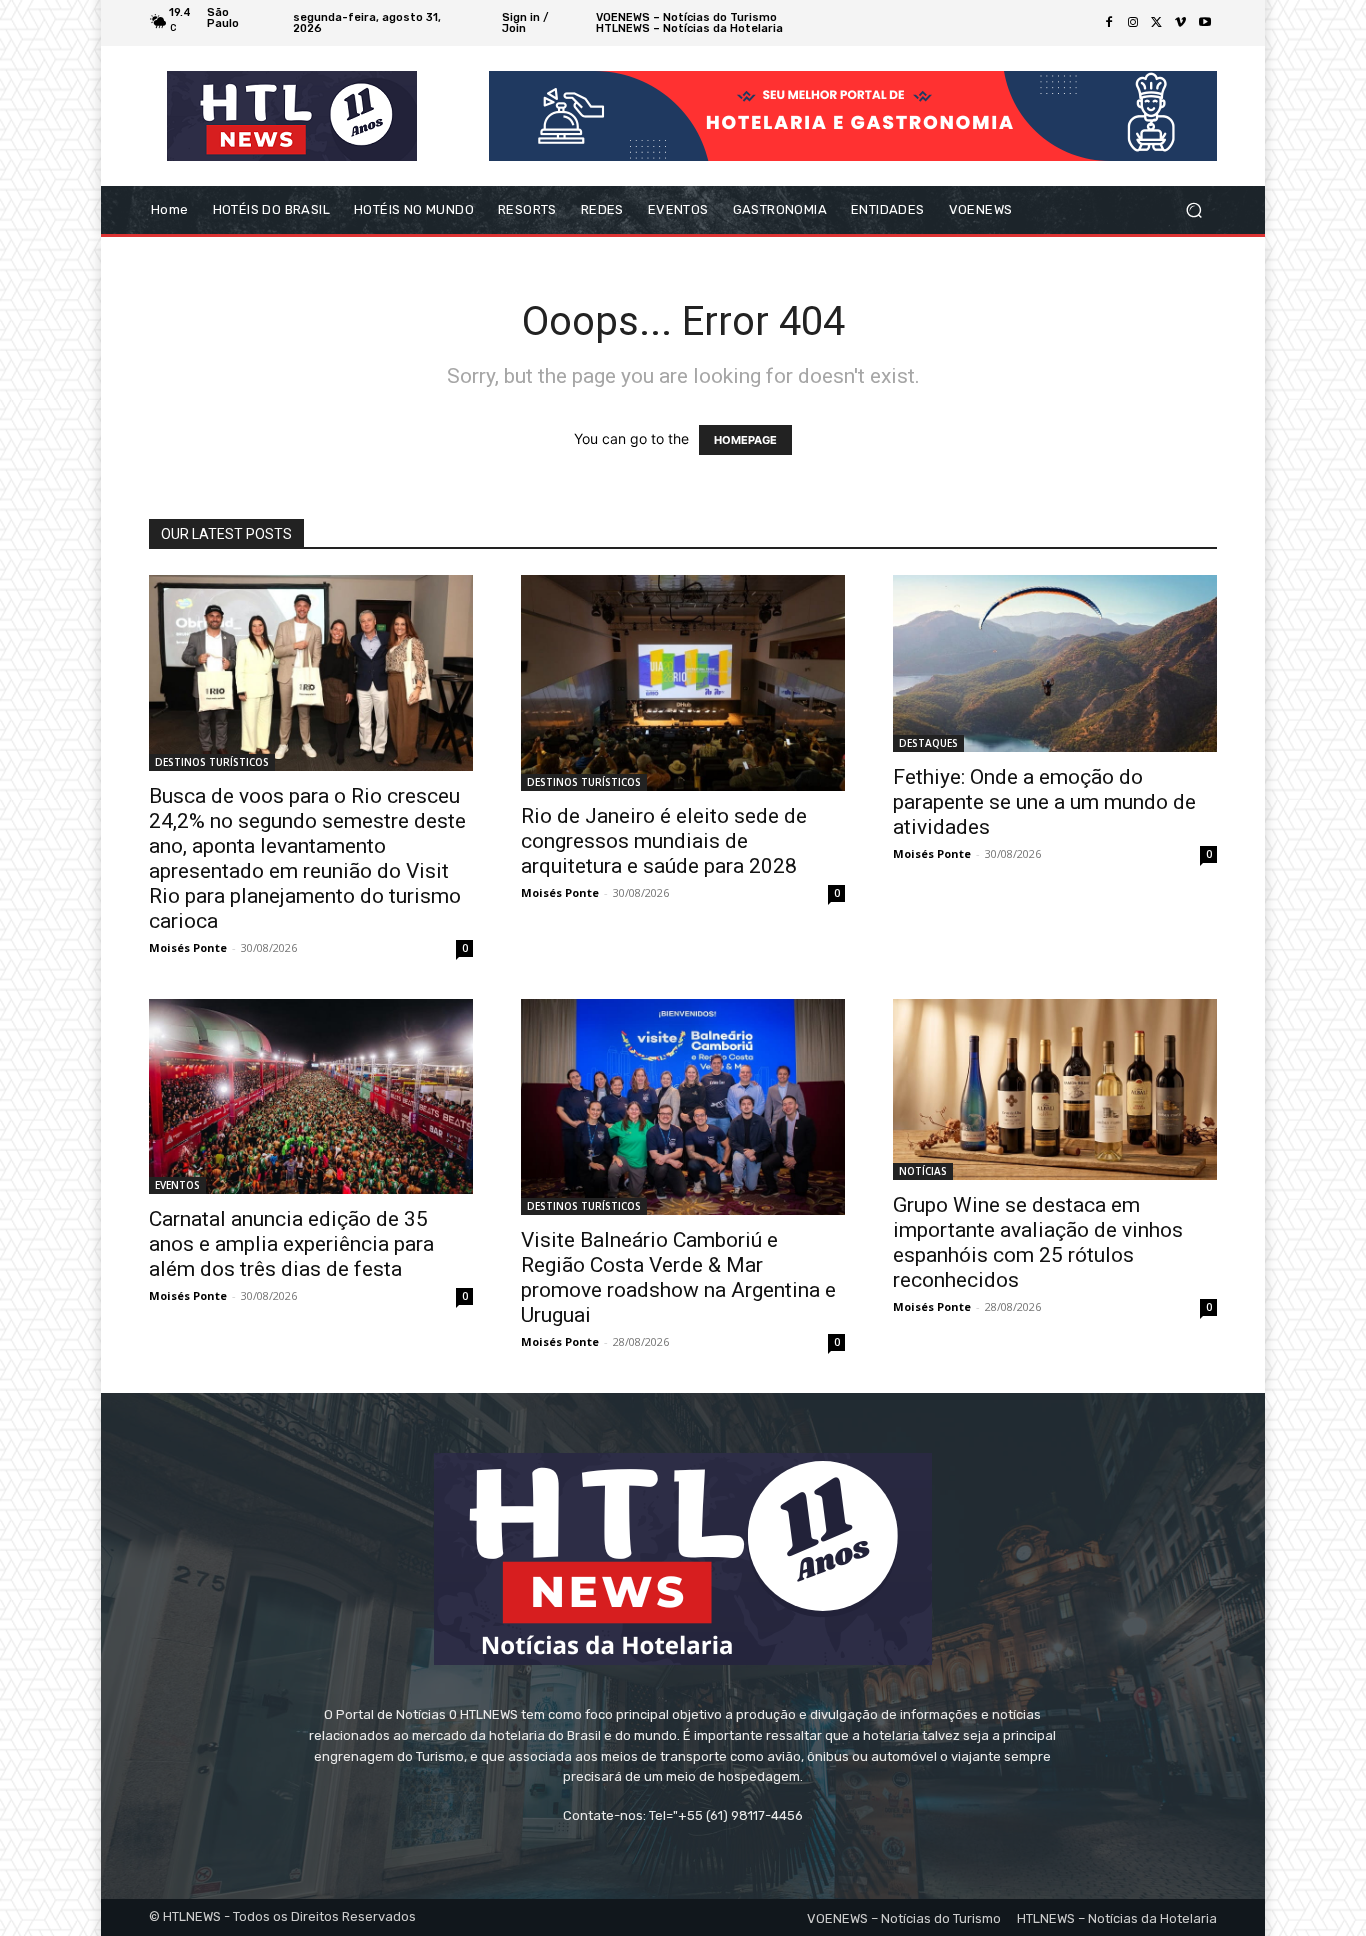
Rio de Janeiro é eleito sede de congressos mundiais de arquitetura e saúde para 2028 (664, 841)
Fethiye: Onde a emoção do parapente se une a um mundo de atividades (1044, 802)
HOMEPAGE (745, 440)
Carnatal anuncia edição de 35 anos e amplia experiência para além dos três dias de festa (291, 1244)
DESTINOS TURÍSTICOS (212, 762)
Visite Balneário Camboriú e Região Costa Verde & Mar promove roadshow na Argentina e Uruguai (678, 1277)
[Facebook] (1109, 23)
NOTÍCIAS (923, 1171)
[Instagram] (1133, 23)
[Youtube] (1205, 23)
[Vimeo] (1181, 23)
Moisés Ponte (188, 947)
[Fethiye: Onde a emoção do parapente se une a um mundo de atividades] (1055, 663)
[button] (1193, 210)
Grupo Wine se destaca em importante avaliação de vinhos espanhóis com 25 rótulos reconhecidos (1038, 1242)
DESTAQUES (928, 743)
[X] (1157, 23)
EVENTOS (177, 1185)
